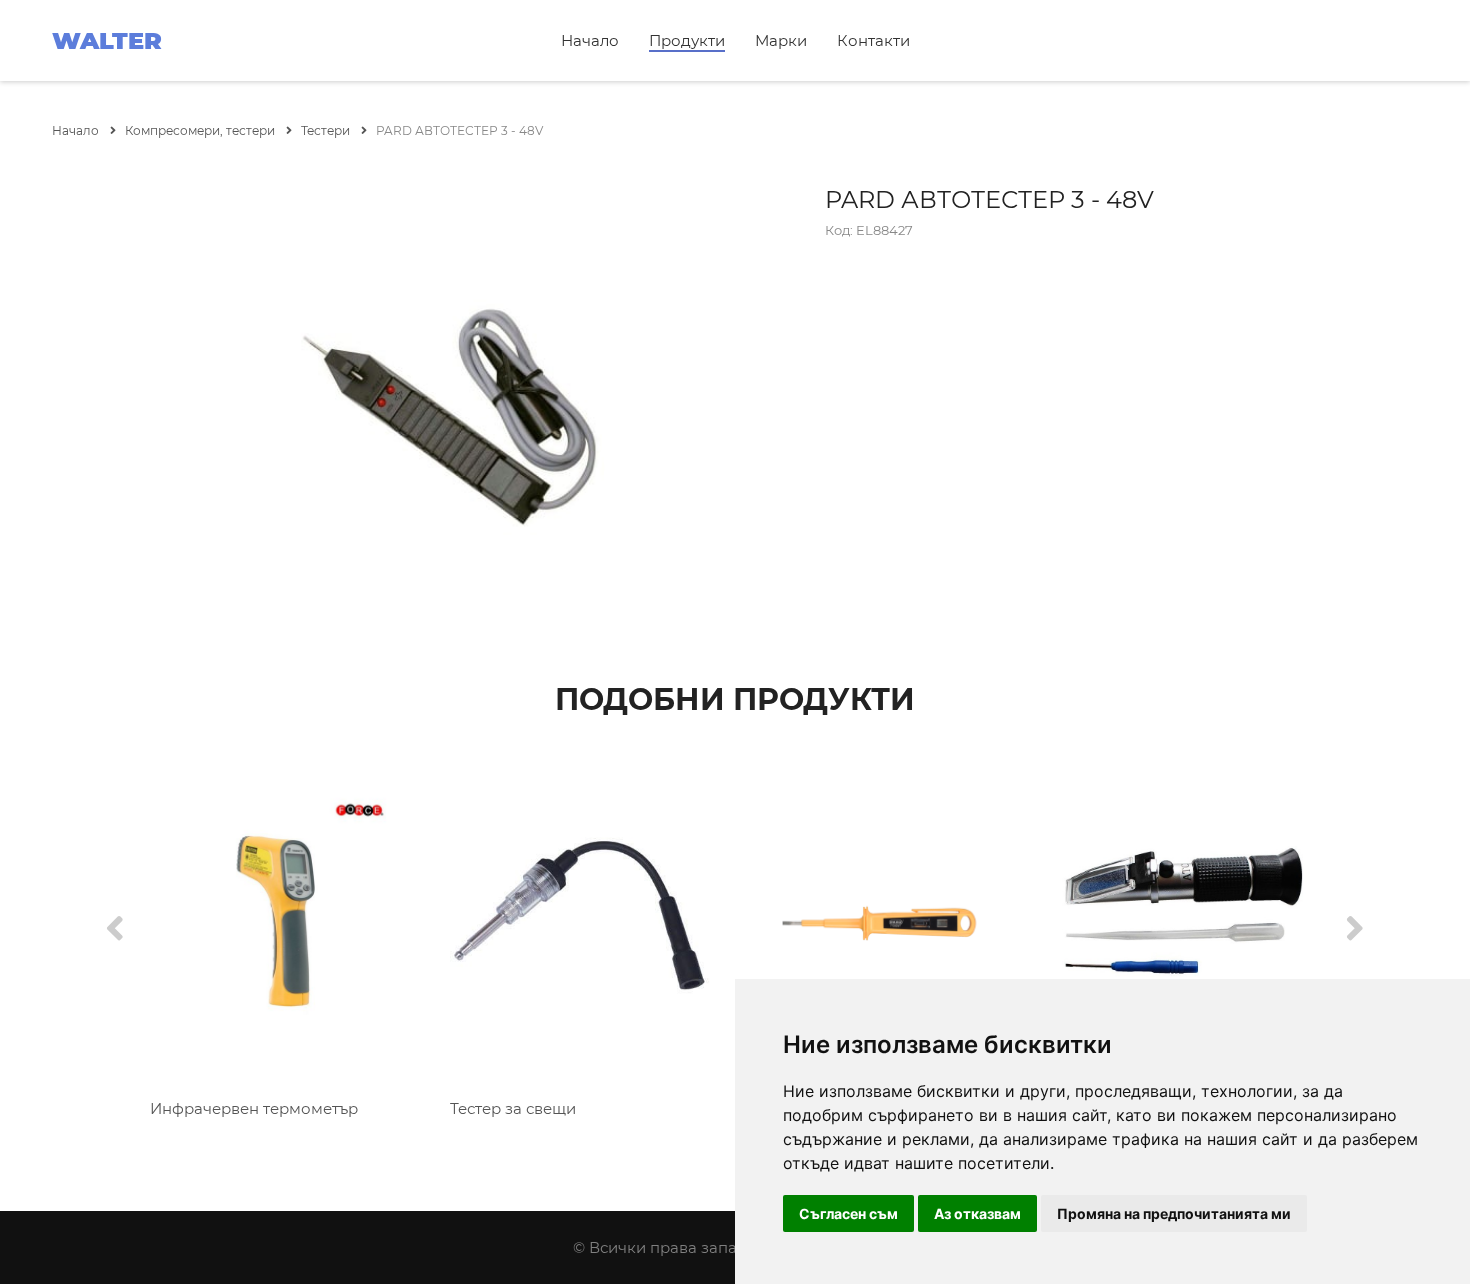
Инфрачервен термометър (254, 1108)
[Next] (1355, 929)
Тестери (327, 130)
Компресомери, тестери (201, 130)
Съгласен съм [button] (848, 1213)
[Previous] (115, 929)
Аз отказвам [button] (977, 1213)
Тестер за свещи (513, 1108)
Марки (781, 40)
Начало (590, 40)
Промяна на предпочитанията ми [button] (1174, 1213)
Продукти (687, 40)
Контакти (873, 40)
